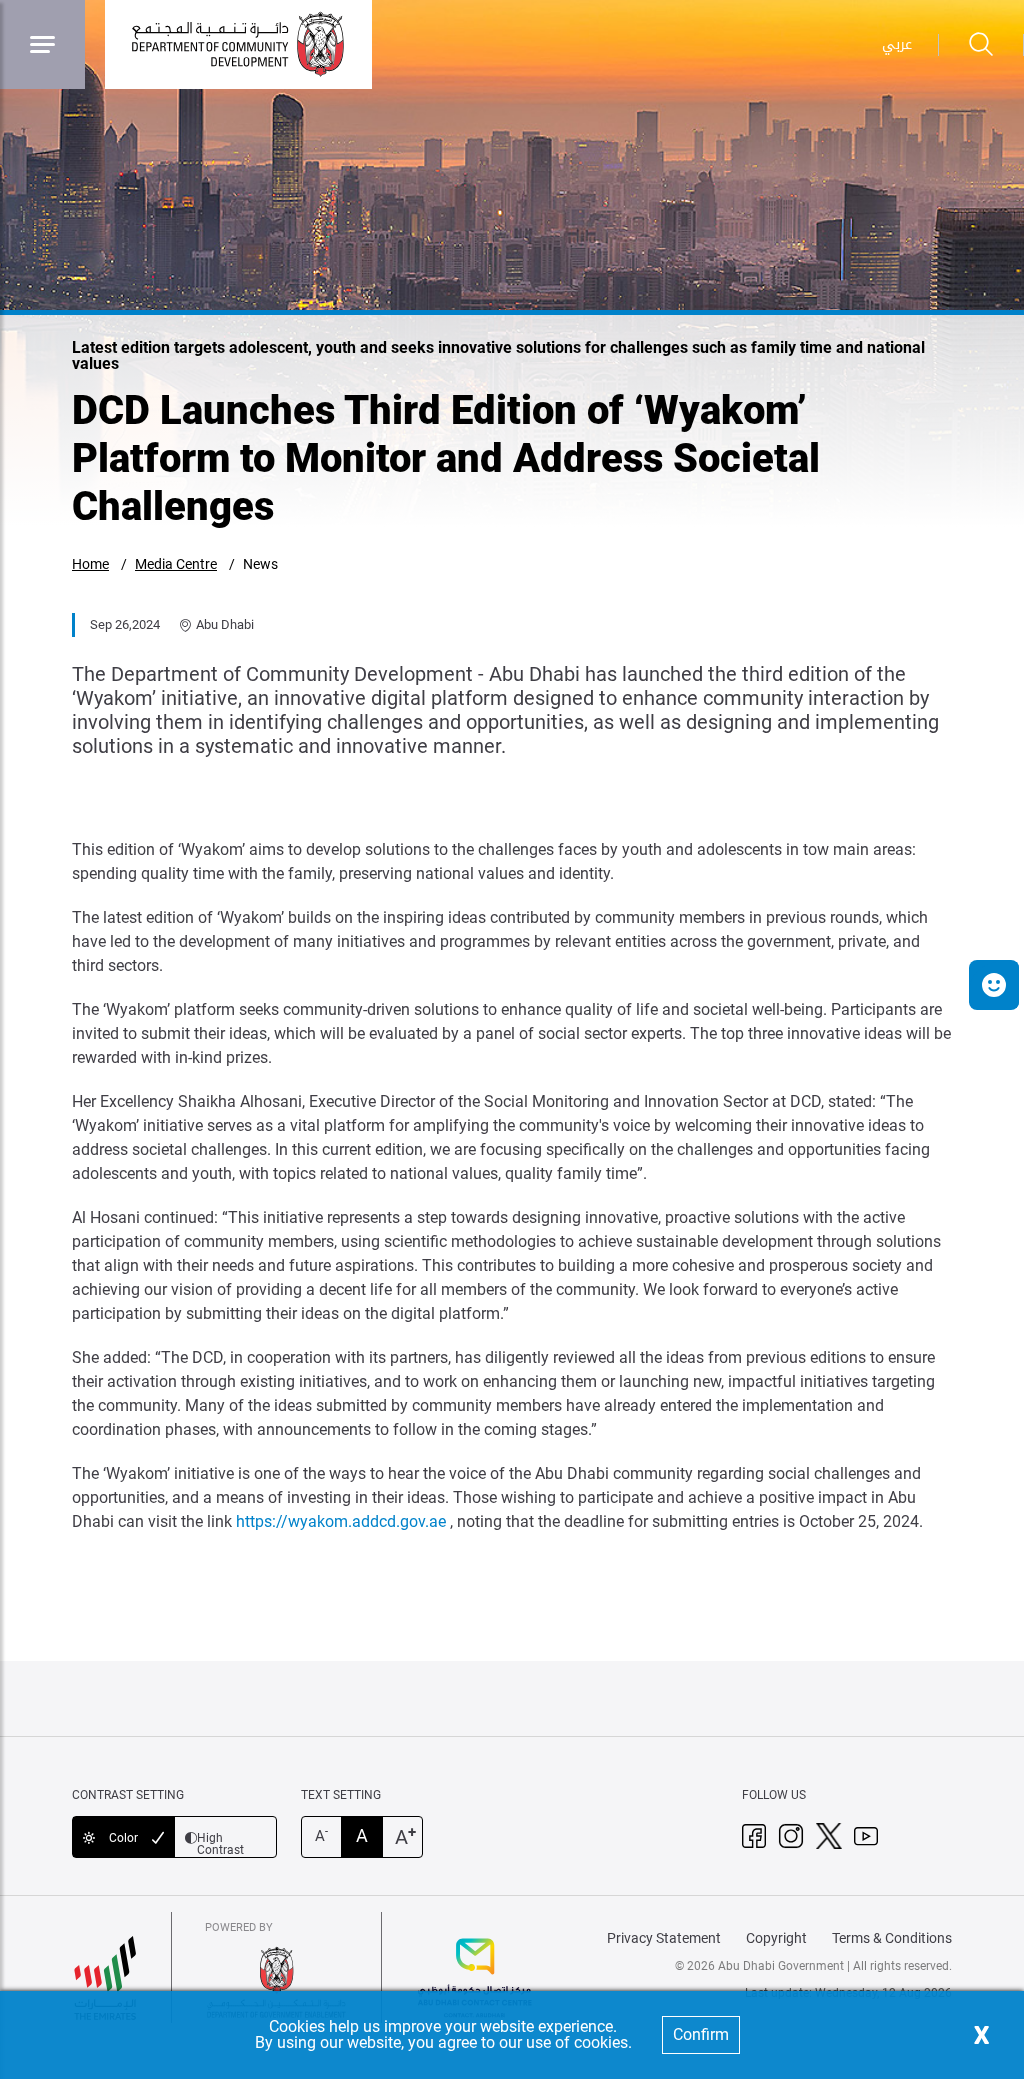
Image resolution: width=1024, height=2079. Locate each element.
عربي (897, 44)
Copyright (776, 1938)
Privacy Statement (664, 1938)
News (260, 564)
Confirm (701, 2034)
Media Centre (176, 564)
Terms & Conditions (892, 1938)
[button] (994, 985)
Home (90, 564)
